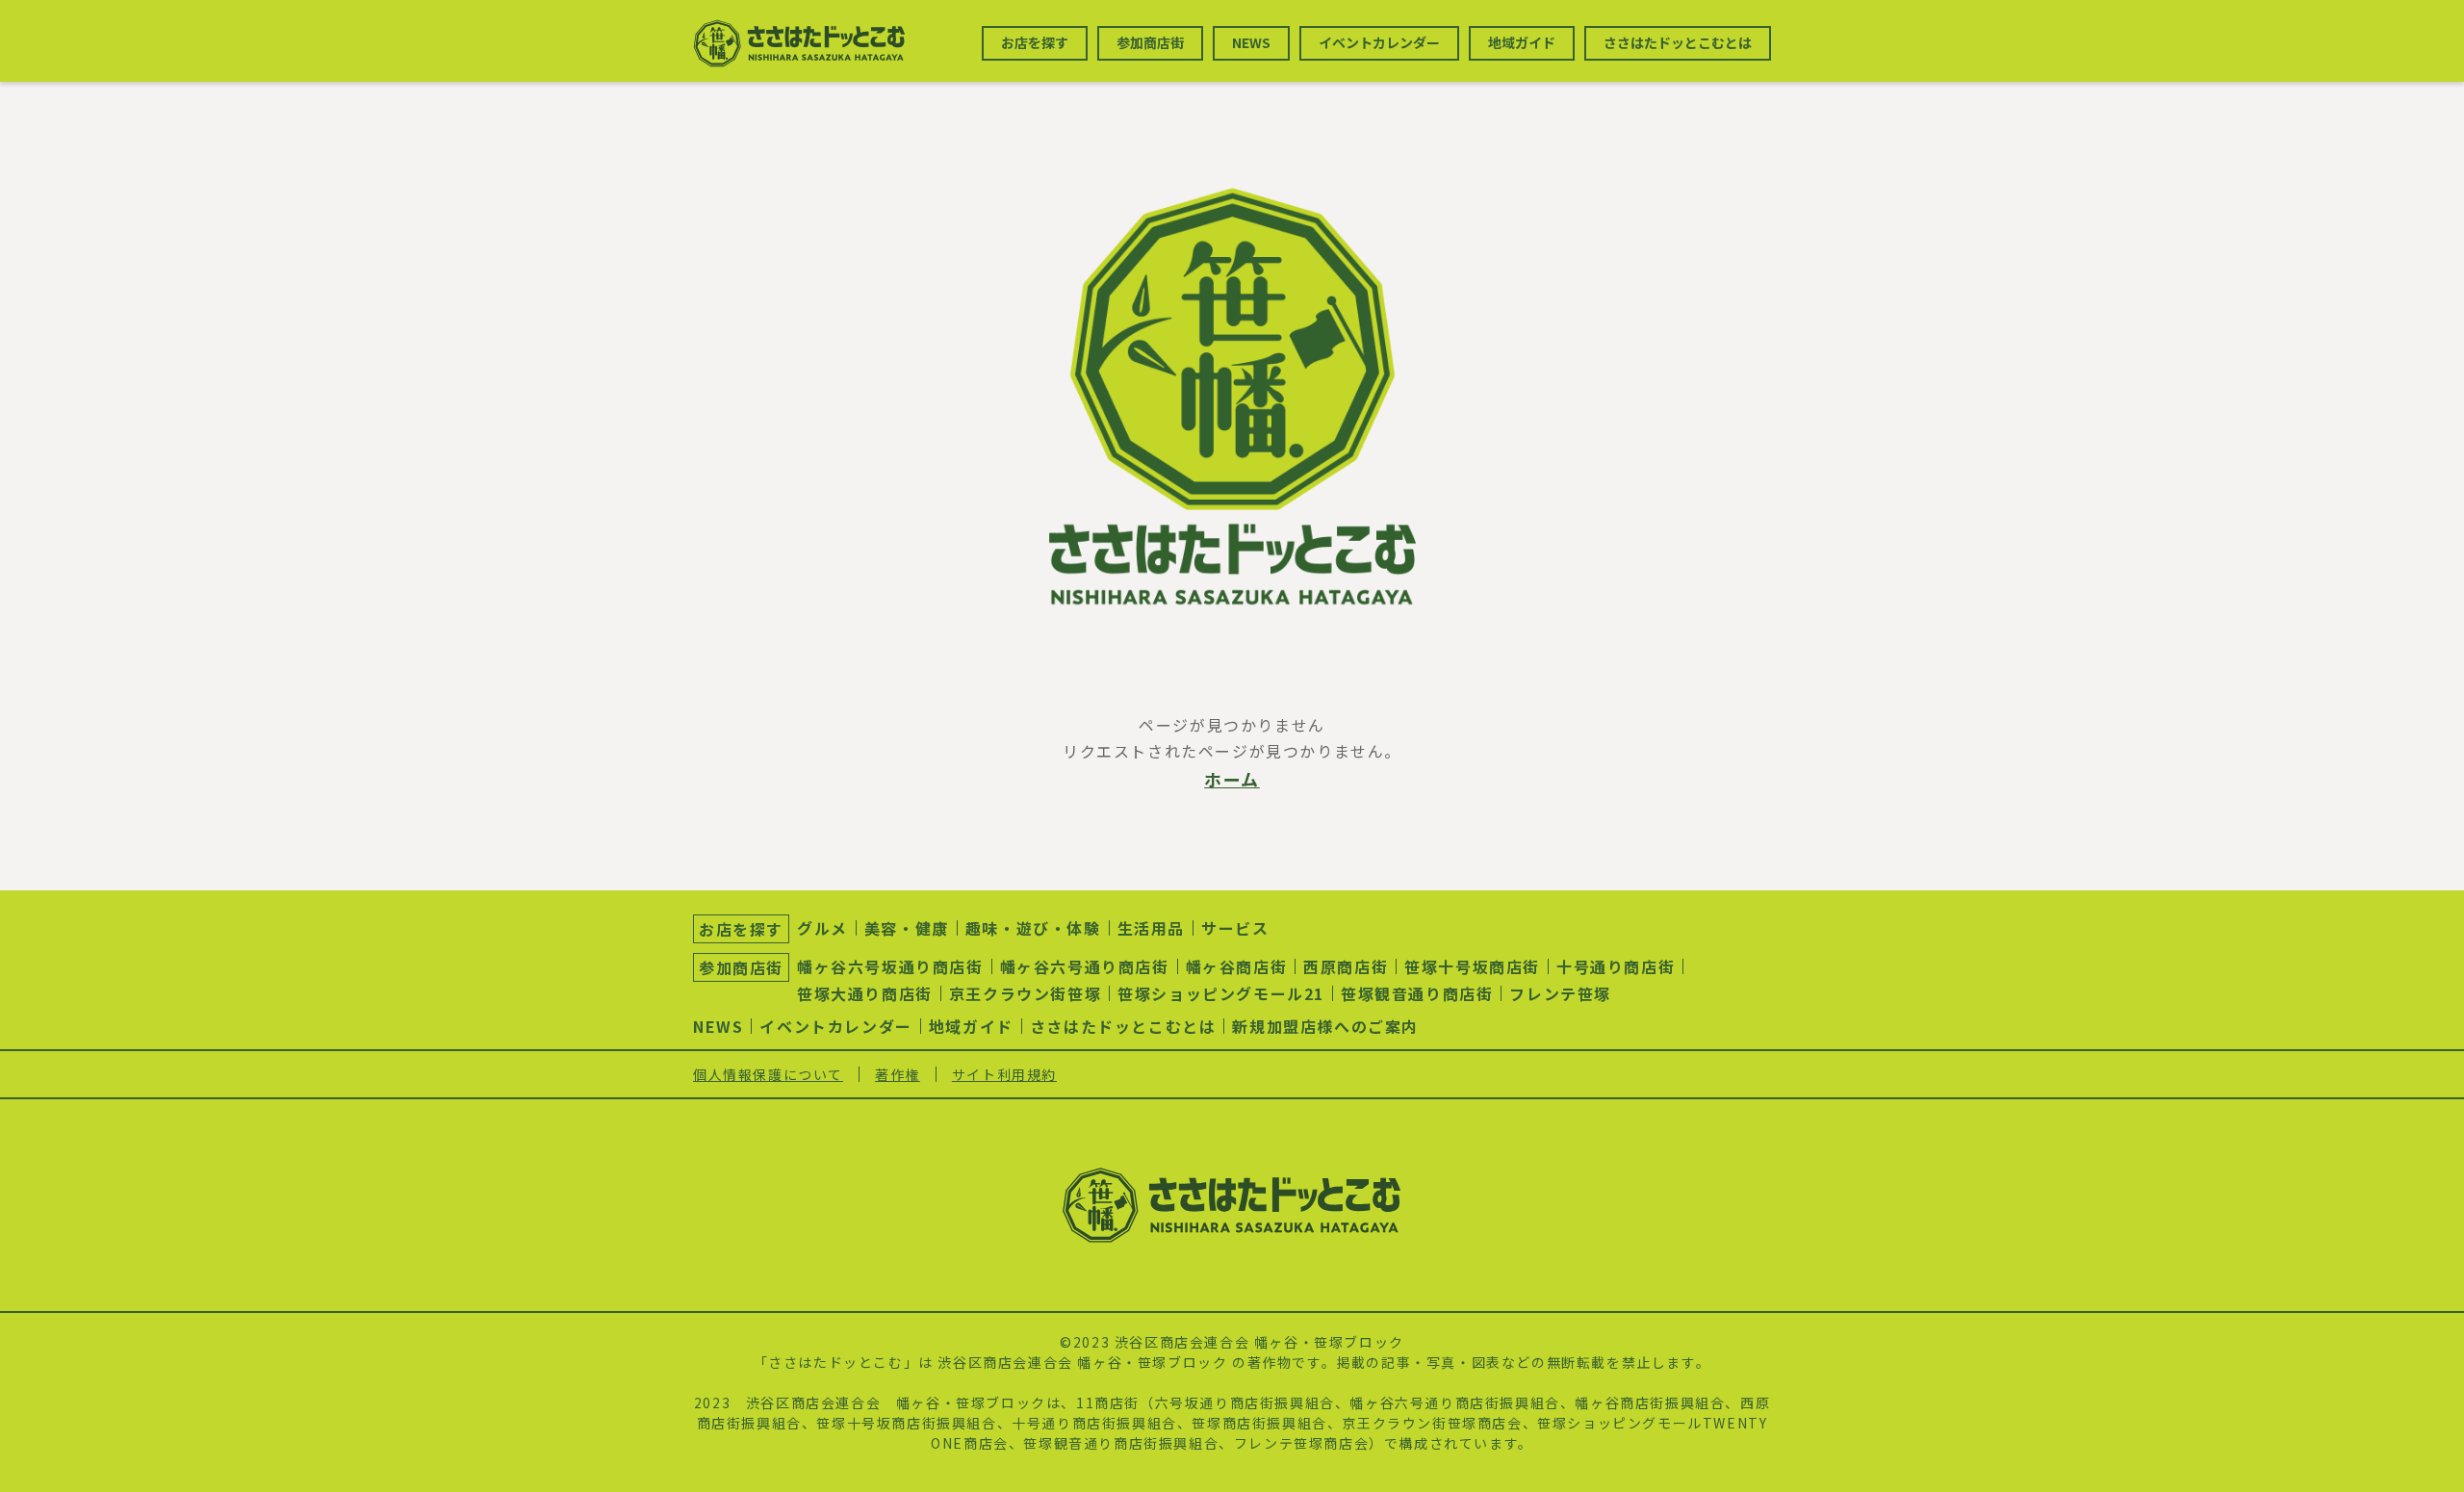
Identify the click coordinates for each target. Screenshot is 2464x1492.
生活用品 (1151, 928)
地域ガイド (1522, 42)
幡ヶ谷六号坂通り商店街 (890, 966)
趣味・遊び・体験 (1033, 928)
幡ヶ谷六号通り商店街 (1085, 966)
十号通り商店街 (1616, 966)
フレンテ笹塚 (1560, 993)
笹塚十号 (846, 1423)
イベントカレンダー (1379, 42)
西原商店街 (1346, 966)
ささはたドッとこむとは (1678, 42)
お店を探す (1035, 42)
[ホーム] (1232, 397)
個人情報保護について (768, 1074)
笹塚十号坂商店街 (1472, 966)
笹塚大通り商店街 (865, 993)
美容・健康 (907, 928)
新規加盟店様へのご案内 (1325, 1026)
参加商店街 (1150, 42)
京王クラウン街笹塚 (1025, 993)
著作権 (898, 1074)
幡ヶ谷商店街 (1237, 966)
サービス (1235, 928)
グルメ (822, 928)
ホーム (1232, 779)
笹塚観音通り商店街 (1417, 993)
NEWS (1251, 42)
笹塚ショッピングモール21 (1221, 993)
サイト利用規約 (1004, 1074)
